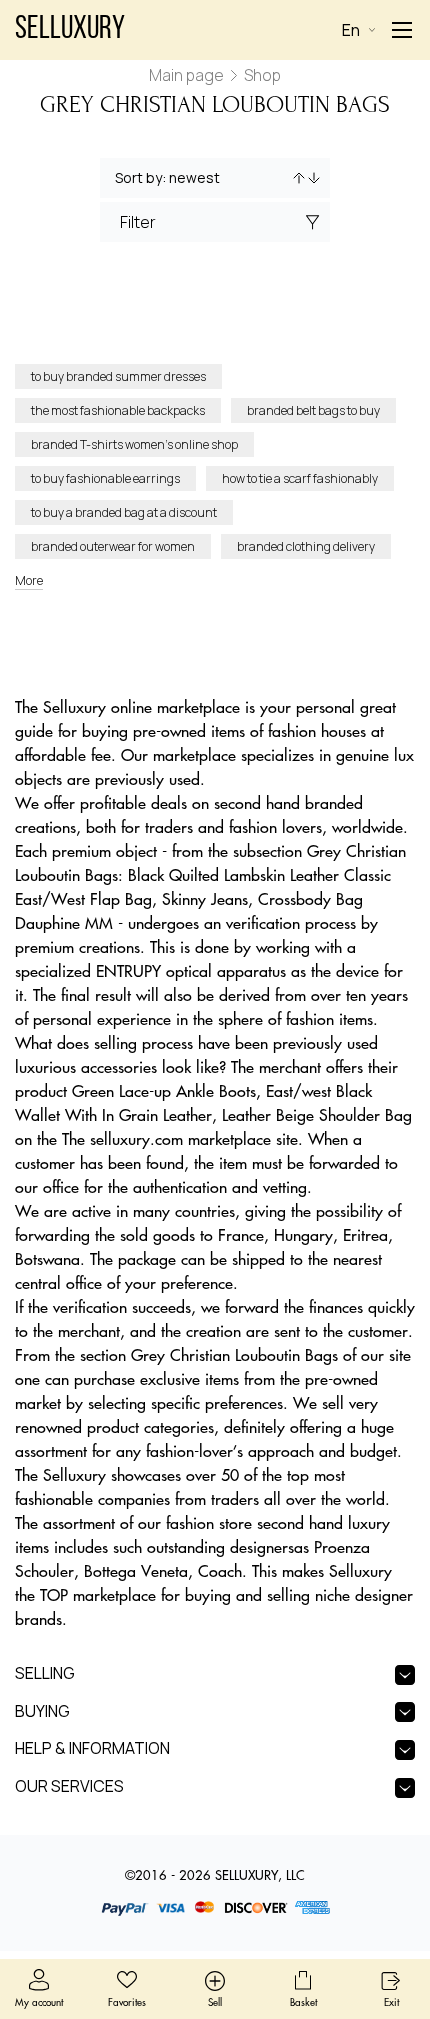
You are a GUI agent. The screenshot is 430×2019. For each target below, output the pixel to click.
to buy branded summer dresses (118, 376)
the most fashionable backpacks (118, 410)
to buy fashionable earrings (105, 478)
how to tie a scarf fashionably (300, 478)
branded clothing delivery (306, 546)
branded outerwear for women (113, 546)
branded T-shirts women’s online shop (134, 444)
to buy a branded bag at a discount (124, 512)
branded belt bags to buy (313, 410)
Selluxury (70, 30)
